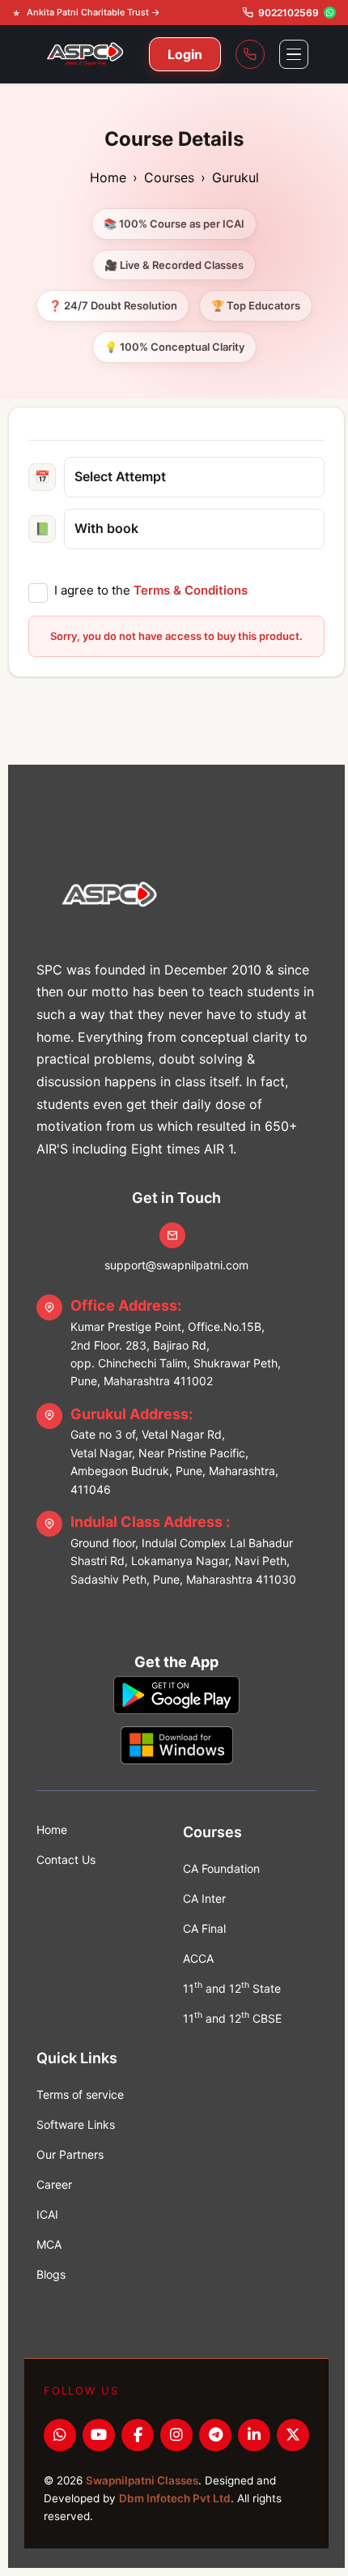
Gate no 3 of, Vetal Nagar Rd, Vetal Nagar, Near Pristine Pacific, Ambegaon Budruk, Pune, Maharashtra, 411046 (174, 1451)
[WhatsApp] (60, 2435)
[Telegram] (215, 2435)
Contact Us (66, 1859)
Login (185, 54)
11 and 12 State (232, 1987)
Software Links (76, 2124)
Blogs (51, 2274)
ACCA (198, 1958)
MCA (49, 2244)
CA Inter (204, 1898)
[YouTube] (99, 2435)
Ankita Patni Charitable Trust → (93, 12)
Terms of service (80, 2094)
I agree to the (151, 590)
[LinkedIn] (254, 2435)
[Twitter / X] (293, 2435)
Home (108, 177)
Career (54, 2184)
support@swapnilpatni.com (176, 1265)
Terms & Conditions (191, 590)
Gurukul (236, 177)
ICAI (47, 2214)
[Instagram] (176, 2435)
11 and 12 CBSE (232, 2017)
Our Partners (70, 2154)
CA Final (204, 1928)
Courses (169, 177)
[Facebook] (138, 2435)
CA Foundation (221, 1868)
